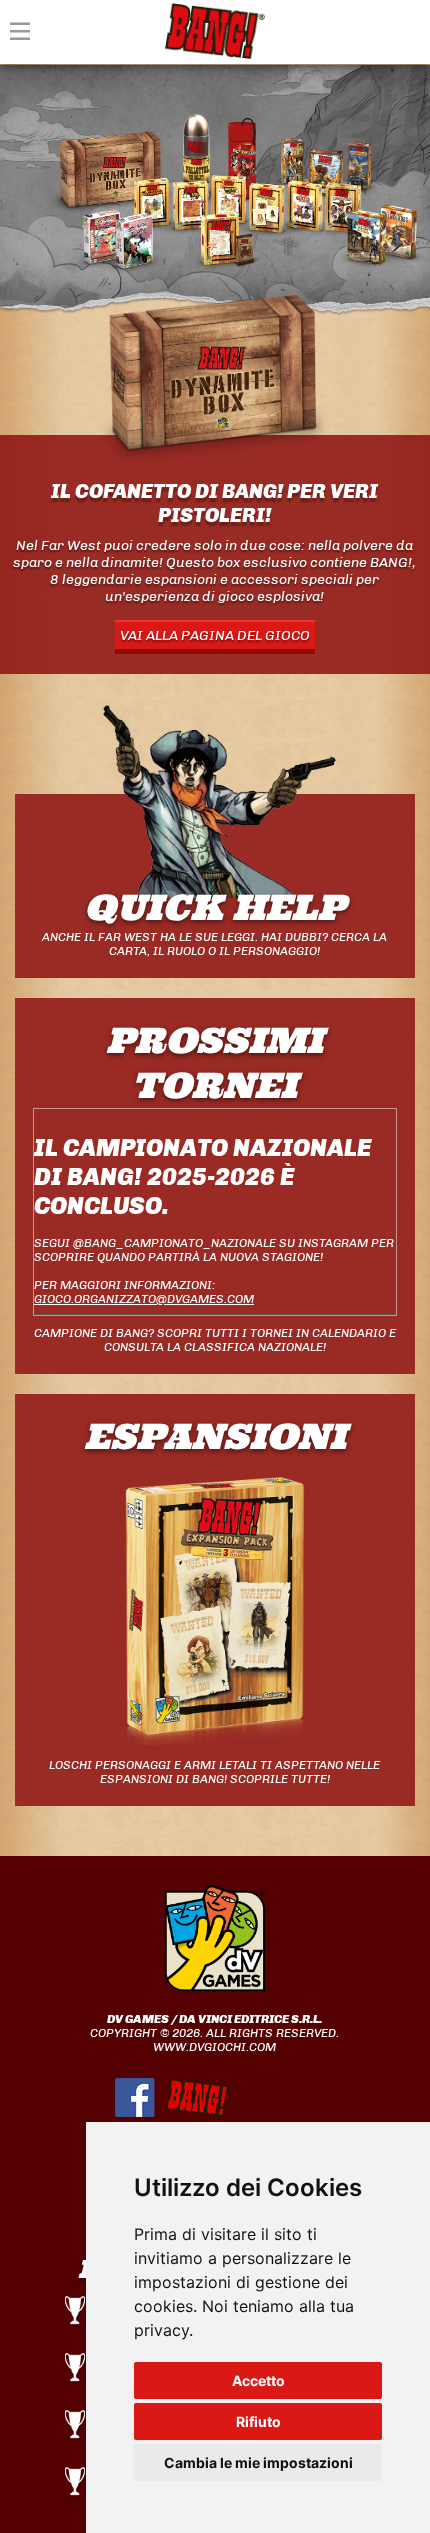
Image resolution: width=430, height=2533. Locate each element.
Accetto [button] (258, 2380)
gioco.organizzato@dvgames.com (144, 1299)
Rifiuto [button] (258, 2421)
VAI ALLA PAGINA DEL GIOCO (215, 635)
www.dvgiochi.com (214, 2047)
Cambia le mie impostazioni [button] (258, 2462)
